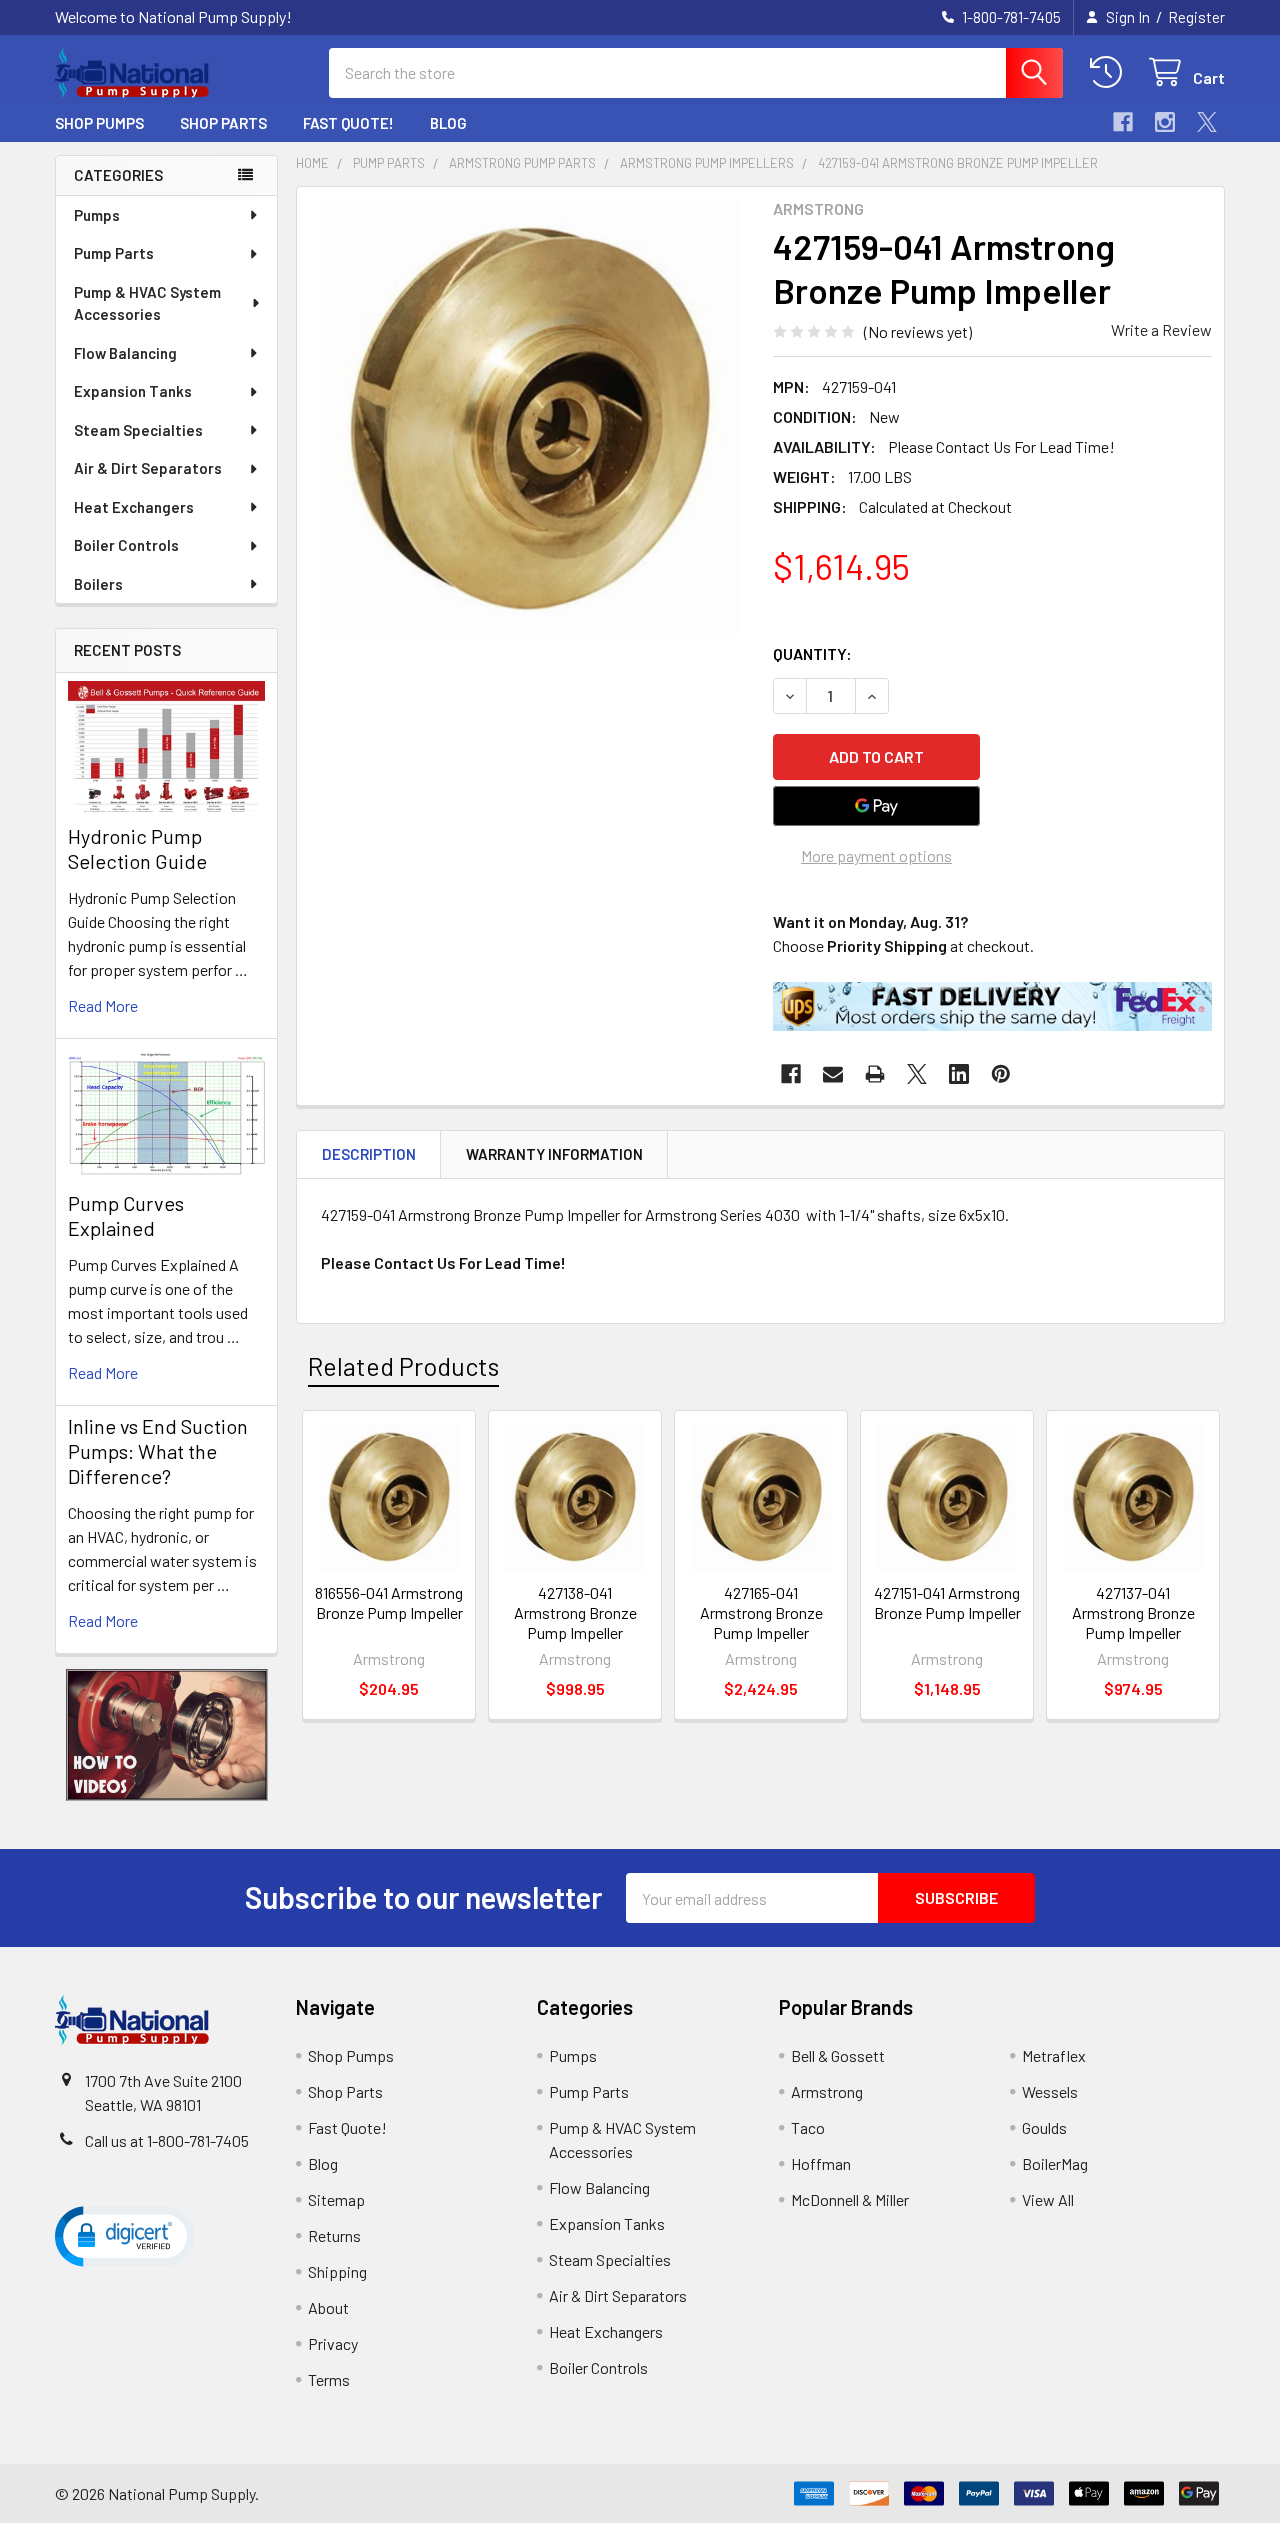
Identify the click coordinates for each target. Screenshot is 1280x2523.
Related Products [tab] (403, 1366)
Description (369, 1154)
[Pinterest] (1001, 1074)
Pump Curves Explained (126, 1215)
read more (103, 1005)
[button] (167, 1735)
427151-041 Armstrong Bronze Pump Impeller (947, 1602)
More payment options (876, 855)
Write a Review (1161, 329)
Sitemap (336, 2199)
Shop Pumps (99, 123)
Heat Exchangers (134, 507)
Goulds (1044, 2127)
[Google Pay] (877, 806)
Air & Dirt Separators (148, 468)
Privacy (333, 2343)
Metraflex (1054, 2055)
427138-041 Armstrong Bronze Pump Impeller (575, 1612)
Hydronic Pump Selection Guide (137, 848)
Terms (329, 2379)
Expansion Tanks (133, 391)
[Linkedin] (959, 1074)
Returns (334, 2235)
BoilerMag (1055, 2163)
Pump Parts (114, 253)
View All (1048, 2199)
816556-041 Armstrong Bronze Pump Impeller (389, 1602)
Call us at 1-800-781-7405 (167, 2140)
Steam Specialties (138, 430)
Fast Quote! (348, 123)
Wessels (1050, 2091)
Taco (808, 2127)
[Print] (875, 1074)
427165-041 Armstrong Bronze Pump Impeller (761, 1612)
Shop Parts (223, 123)
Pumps (97, 215)
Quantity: (812, 653)
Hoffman (821, 2163)
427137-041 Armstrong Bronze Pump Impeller (1133, 1612)
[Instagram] (1165, 122)
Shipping (337, 2271)
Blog (448, 123)
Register (1196, 17)
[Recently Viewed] (1110, 72)
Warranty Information (554, 1154)
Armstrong (827, 2091)
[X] (1207, 122)
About (328, 2307)
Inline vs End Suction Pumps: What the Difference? (158, 1451)
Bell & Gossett (838, 2055)
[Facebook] (1123, 122)
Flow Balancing (125, 353)
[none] (529, 419)
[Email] (833, 1074)
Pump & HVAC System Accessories (147, 303)
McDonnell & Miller (850, 2199)
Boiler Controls (126, 545)
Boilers (98, 584)
